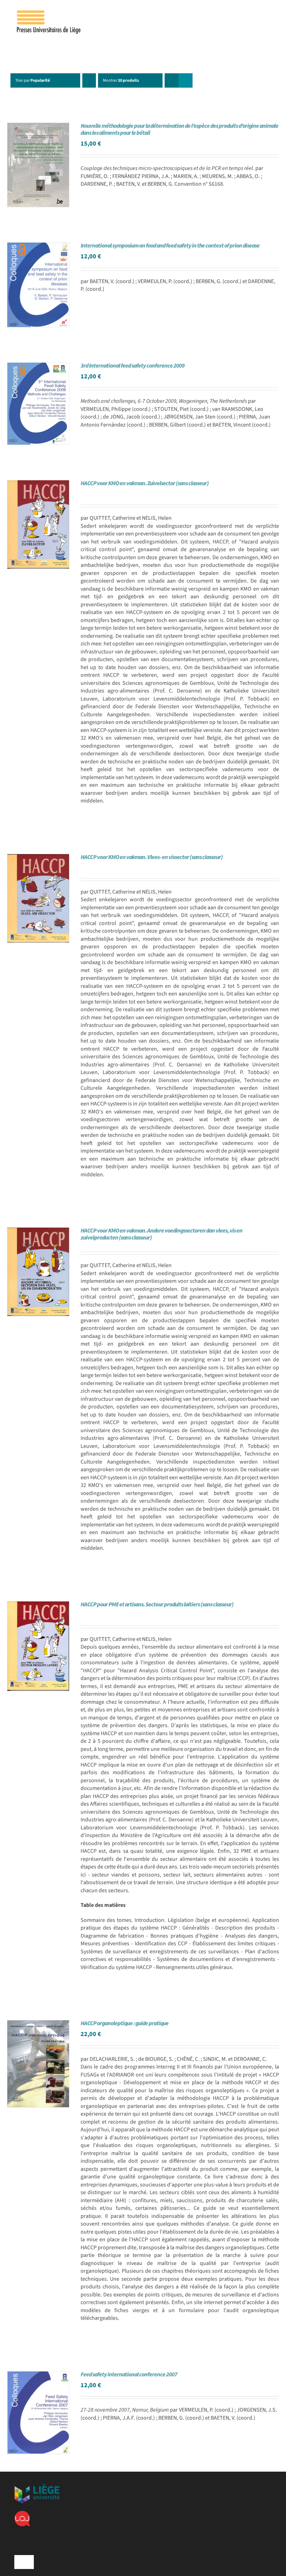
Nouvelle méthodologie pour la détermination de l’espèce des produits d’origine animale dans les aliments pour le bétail (179, 129)
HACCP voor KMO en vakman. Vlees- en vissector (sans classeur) (152, 857)
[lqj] (22, 2514)
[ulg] (37, 2487)
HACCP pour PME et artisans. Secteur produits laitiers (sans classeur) (157, 1605)
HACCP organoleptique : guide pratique (125, 2023)
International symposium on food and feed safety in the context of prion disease (170, 246)
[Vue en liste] (185, 80)
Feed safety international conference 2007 (129, 2375)
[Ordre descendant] (89, 80)
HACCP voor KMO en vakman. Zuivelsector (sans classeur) (145, 483)
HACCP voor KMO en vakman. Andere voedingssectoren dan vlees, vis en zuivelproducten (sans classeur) (161, 1234)
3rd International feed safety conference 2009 (133, 366)
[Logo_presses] (49, 13)
